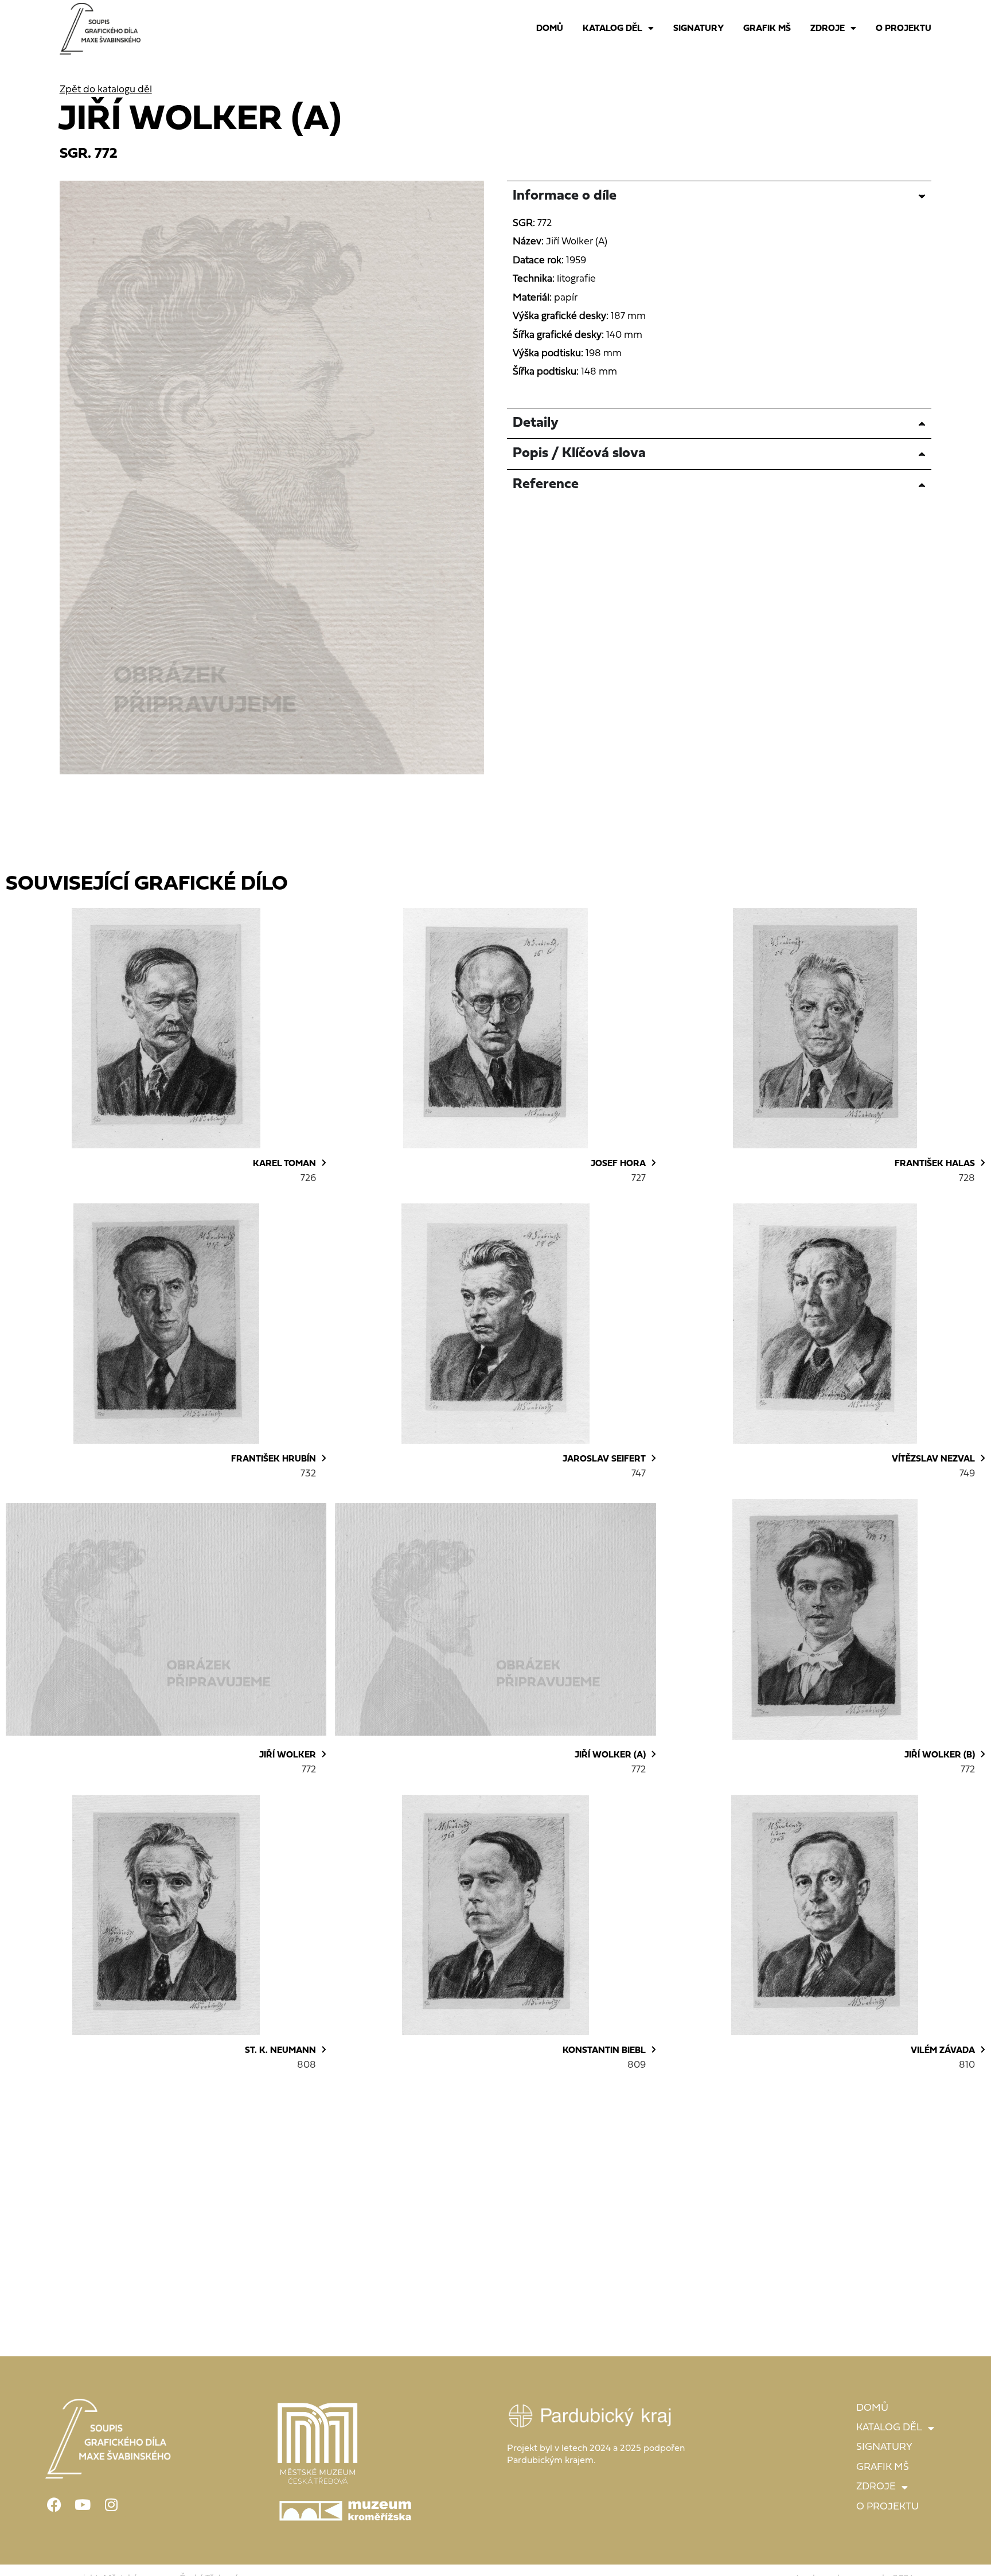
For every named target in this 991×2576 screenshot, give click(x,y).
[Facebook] (54, 2505)
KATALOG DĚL (612, 29)
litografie (576, 279)
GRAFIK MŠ (767, 29)
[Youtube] (83, 2505)
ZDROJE (828, 29)
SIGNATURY (699, 29)
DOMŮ (550, 29)
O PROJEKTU (904, 29)
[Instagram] (111, 2505)
